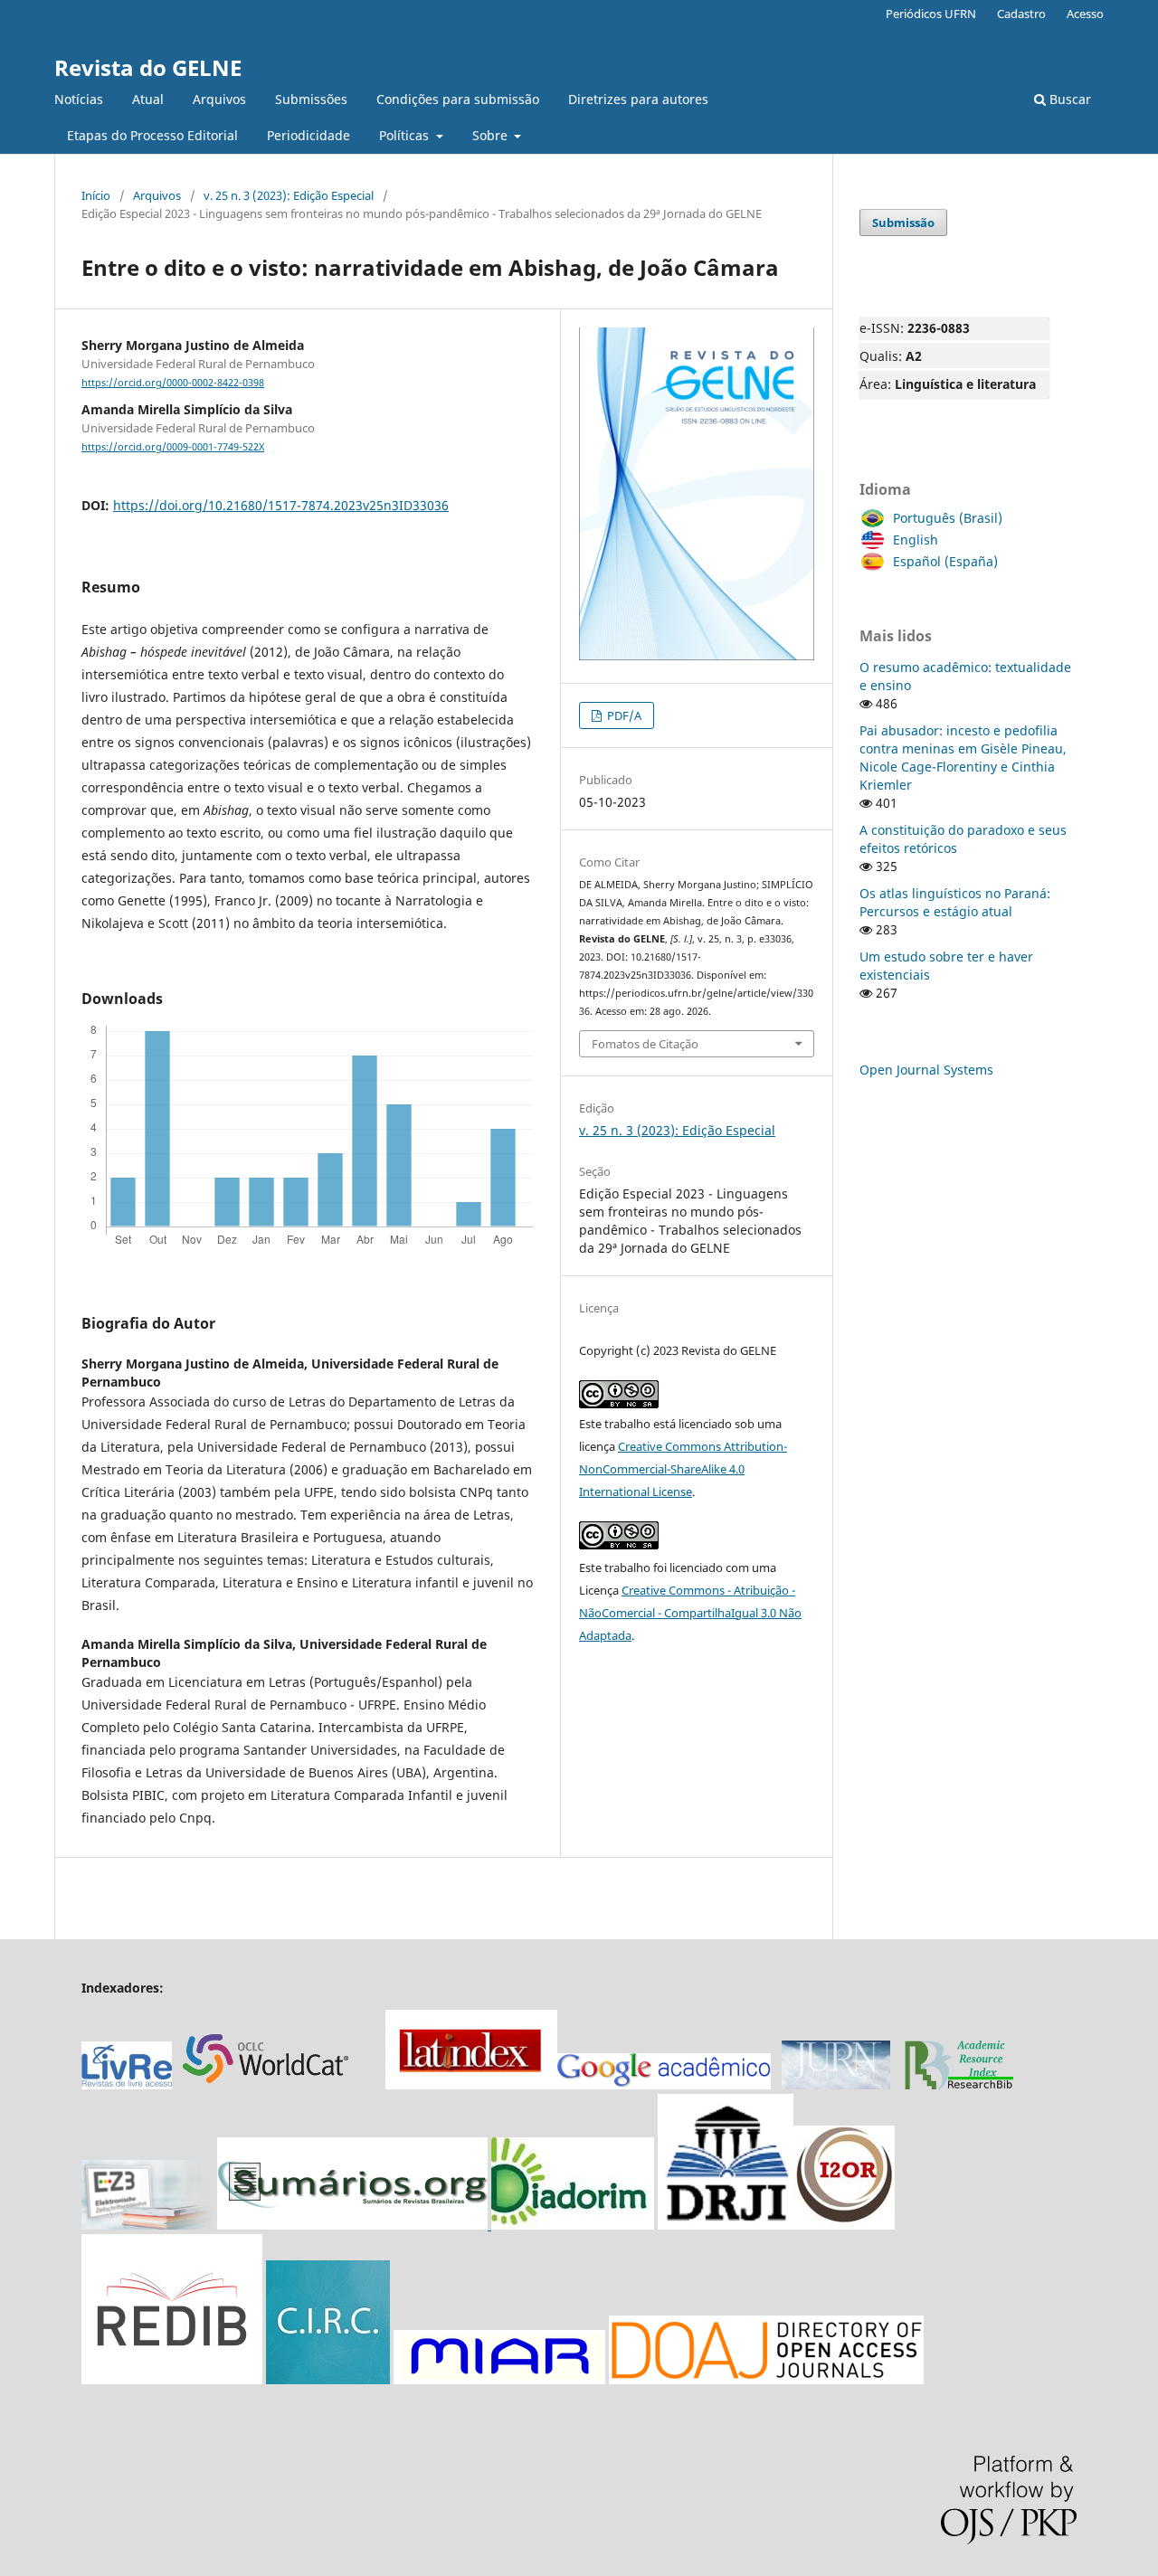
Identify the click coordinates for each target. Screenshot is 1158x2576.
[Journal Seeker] (959, 2084)
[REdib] (172, 2379)
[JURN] (836, 2084)
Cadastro (1021, 14)
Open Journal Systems (926, 1070)
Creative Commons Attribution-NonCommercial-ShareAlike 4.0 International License (683, 1469)
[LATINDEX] (471, 2084)
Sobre (492, 135)
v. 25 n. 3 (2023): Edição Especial (289, 195)
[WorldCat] (275, 2084)
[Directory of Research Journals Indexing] (726, 2225)
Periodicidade (308, 135)
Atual (148, 99)
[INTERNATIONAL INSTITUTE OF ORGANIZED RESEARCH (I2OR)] (844, 2225)
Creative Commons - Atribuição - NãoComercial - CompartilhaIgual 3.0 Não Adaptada (690, 1613)
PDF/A (623, 715)
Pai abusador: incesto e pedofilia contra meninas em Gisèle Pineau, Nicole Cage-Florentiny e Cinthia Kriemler (963, 758)
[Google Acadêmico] (664, 2084)
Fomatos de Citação (645, 1044)
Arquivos (219, 99)
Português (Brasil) (948, 518)
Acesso (1085, 14)
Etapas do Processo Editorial (152, 135)
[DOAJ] (766, 2379)
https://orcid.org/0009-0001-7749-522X (173, 447)
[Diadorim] (573, 2225)
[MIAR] (499, 2379)
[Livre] (127, 2084)
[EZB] (149, 2225)
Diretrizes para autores (638, 99)
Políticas (406, 135)
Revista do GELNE (148, 67)
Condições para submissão (458, 99)
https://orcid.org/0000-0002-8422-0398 (173, 383)
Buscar (1068, 99)
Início (96, 195)
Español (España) (945, 561)
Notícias (79, 99)
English (916, 540)
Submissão (903, 223)
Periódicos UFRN (931, 14)
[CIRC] (328, 2379)
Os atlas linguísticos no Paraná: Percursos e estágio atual (955, 902)
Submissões (311, 99)
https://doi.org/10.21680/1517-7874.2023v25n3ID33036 (281, 505)
